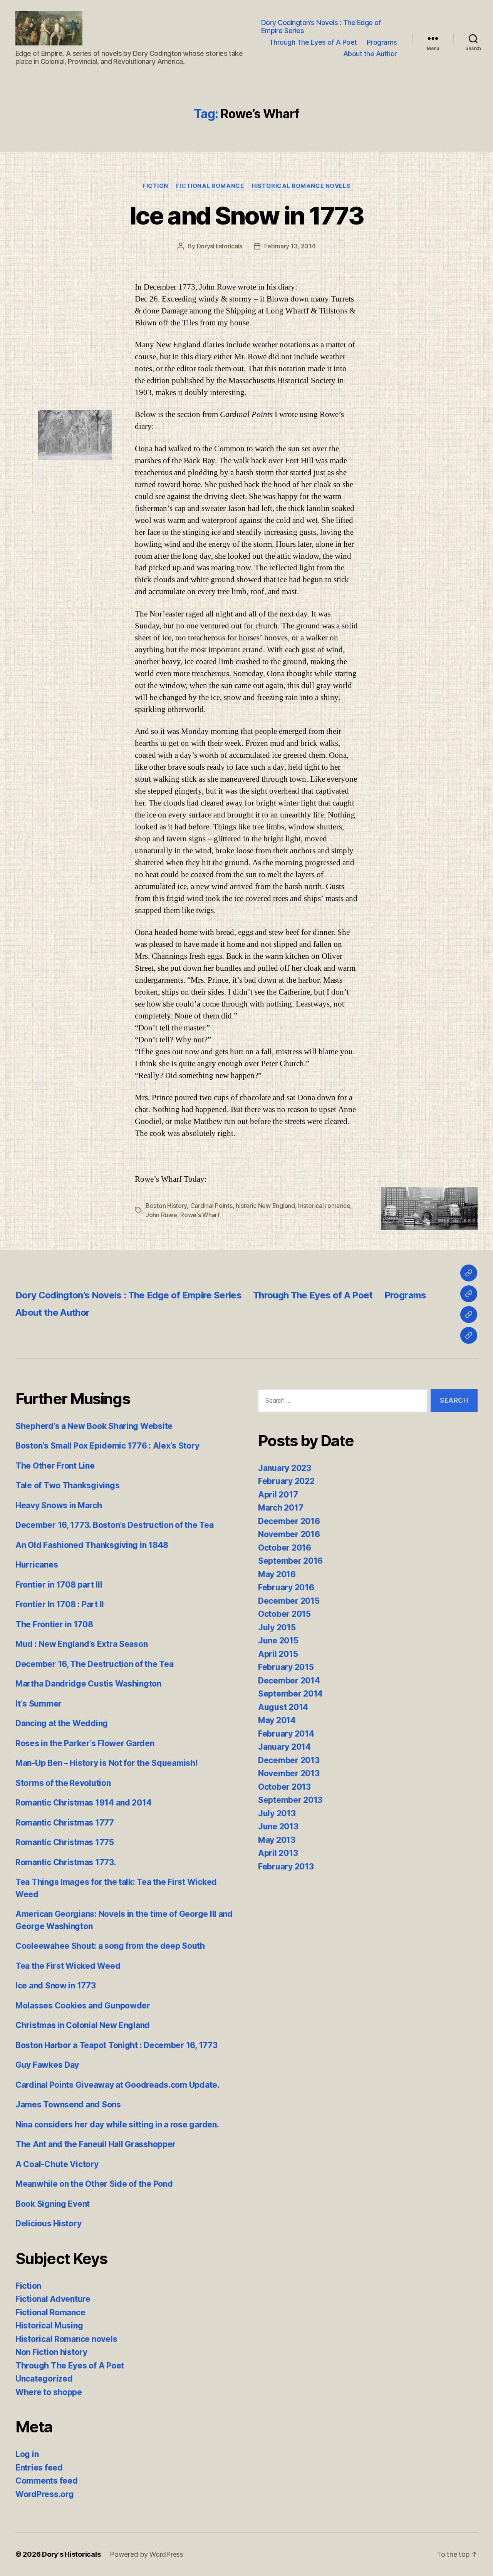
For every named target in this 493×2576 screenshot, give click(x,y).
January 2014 (284, 1747)
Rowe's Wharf (200, 1215)
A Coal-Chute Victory (57, 2164)
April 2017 (278, 1495)
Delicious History (48, 2223)
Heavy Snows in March (59, 1505)
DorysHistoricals (220, 246)
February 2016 (286, 1587)
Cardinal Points (211, 1206)
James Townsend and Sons (68, 2105)
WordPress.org (45, 2494)
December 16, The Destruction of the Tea (94, 1664)
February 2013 (286, 1867)
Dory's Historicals (71, 2554)
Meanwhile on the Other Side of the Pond (94, 2184)
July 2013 (277, 1813)
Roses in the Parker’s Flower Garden (85, 1743)
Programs (382, 42)
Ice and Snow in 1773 (246, 215)
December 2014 (289, 1681)
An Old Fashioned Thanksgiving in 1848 (92, 1545)
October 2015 (284, 1614)
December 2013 (289, 1760)
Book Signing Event (53, 2204)
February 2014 (286, 1734)
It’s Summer (39, 1704)
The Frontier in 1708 (54, 1624)
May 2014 (277, 1720)
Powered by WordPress (147, 2554)
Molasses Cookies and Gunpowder (83, 2006)
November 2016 (289, 1534)
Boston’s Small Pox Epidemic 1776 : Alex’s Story (107, 1446)
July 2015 (277, 1627)
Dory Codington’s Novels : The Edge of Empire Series (321, 27)
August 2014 (283, 1707)
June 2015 (278, 1641)
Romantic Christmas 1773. (66, 1862)
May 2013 (277, 1840)
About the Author (370, 54)
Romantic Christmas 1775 (65, 1842)
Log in (27, 2454)
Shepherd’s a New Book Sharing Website (94, 1426)
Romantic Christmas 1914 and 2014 (83, 1803)
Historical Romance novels (301, 186)
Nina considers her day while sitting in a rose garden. (117, 2125)
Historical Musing (49, 2326)
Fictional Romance (210, 186)
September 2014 (290, 1694)
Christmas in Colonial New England (83, 2025)
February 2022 (286, 1481)
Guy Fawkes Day (47, 2065)
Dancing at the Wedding (62, 1723)
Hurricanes (37, 1565)
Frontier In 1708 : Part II (60, 1604)
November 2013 (289, 1773)
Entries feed (39, 2468)
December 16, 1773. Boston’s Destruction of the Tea (115, 1525)
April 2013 (278, 1853)
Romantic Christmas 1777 (65, 1823)
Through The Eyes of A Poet (313, 42)
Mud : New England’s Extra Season (81, 1644)
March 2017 (281, 1508)
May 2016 (277, 1574)
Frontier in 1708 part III (59, 1585)
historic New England (265, 1206)
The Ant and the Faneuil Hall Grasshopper (96, 2144)
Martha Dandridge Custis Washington (88, 1684)
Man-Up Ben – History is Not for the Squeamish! (107, 1763)
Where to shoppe (49, 2392)
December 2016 (289, 1521)
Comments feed (47, 2481)
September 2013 (290, 1800)
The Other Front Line (55, 1466)
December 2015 (289, 1601)
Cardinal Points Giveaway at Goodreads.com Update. (117, 2085)
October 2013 (284, 1787)
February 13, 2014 (290, 246)
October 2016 (285, 1548)
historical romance (324, 1206)
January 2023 (285, 1468)
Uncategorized (44, 2379)
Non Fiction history (51, 2352)
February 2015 (286, 1667)
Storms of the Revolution (63, 1783)
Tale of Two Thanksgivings (67, 1485)
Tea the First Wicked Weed (68, 1966)
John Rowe (161, 1215)
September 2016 (290, 1561)
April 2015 (278, 1654)
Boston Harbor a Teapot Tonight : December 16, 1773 (117, 2045)
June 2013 (278, 1826)
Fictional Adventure (53, 2299)
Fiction (155, 186)
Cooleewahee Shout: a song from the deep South (110, 1946)
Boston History (166, 1206)
